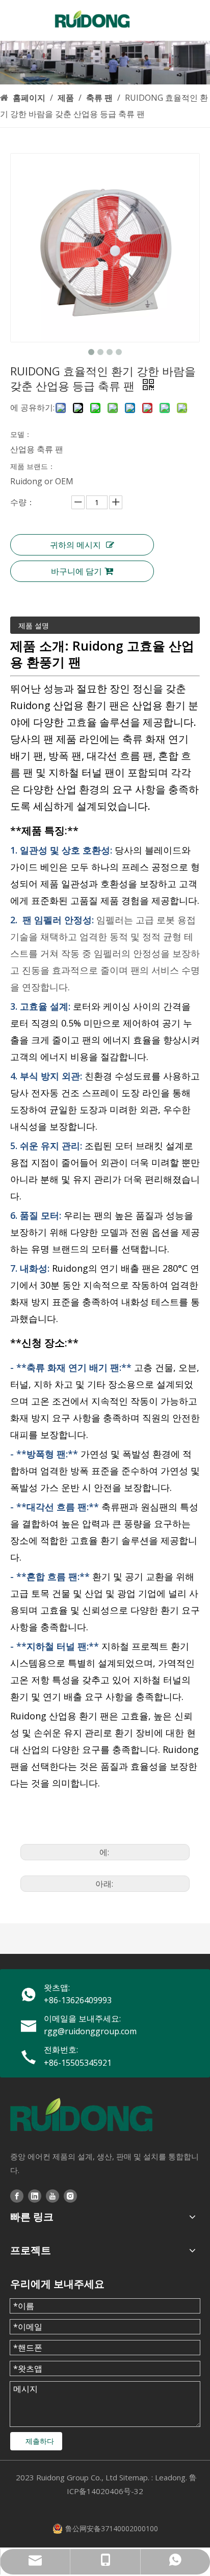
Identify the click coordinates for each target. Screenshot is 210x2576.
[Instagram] (70, 2195)
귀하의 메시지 (75, 545)
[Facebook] (17, 2195)
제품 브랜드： (33, 466)
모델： (21, 434)
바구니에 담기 (76, 571)
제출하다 (40, 2441)
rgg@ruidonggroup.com (90, 2031)
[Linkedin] (35, 2195)
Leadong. (171, 2477)
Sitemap (134, 2477)
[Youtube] (52, 2195)
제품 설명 (34, 625)
